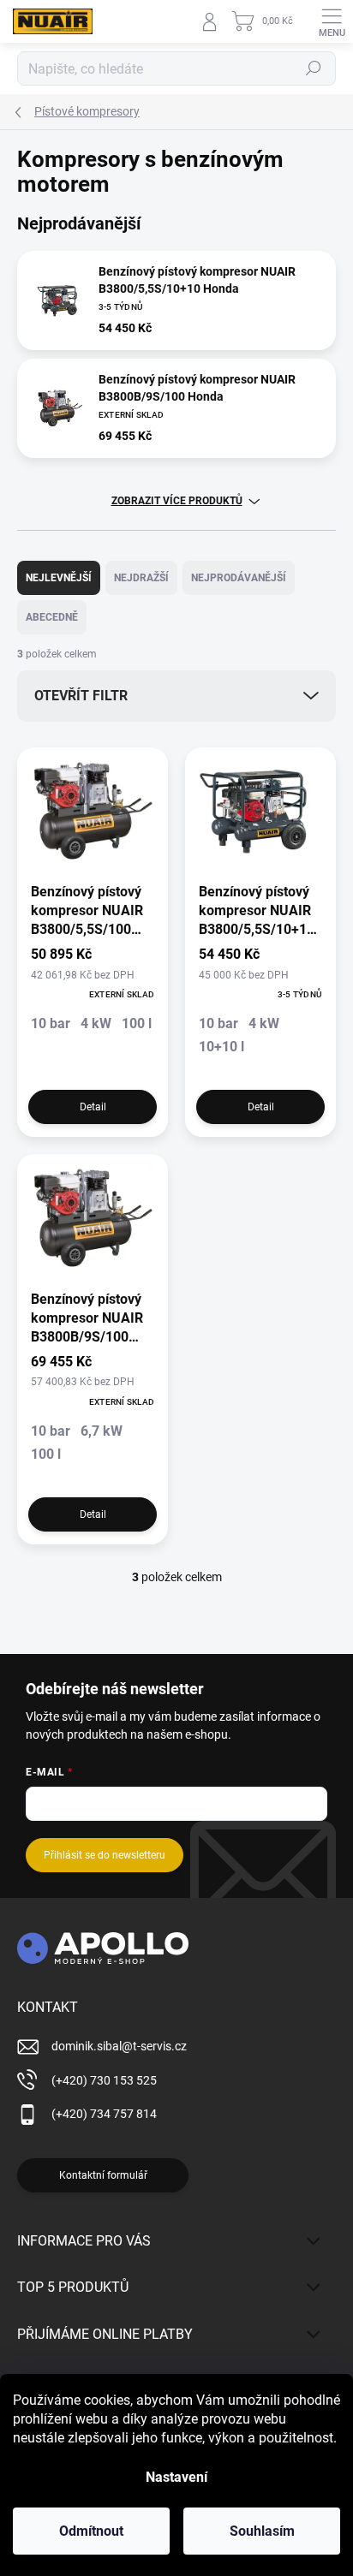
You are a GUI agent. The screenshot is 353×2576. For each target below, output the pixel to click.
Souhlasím (262, 2531)
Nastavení (176, 2477)
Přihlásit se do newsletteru (105, 1855)
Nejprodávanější (239, 578)
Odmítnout (91, 2531)
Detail (93, 1107)
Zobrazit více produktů (177, 501)
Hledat (314, 68)
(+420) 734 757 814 (104, 2114)
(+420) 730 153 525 (104, 2080)
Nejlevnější (59, 578)
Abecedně (52, 617)
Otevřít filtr (81, 696)
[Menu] (332, 21)
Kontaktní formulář (103, 2175)
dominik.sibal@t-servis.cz (119, 2046)
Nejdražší (141, 578)
